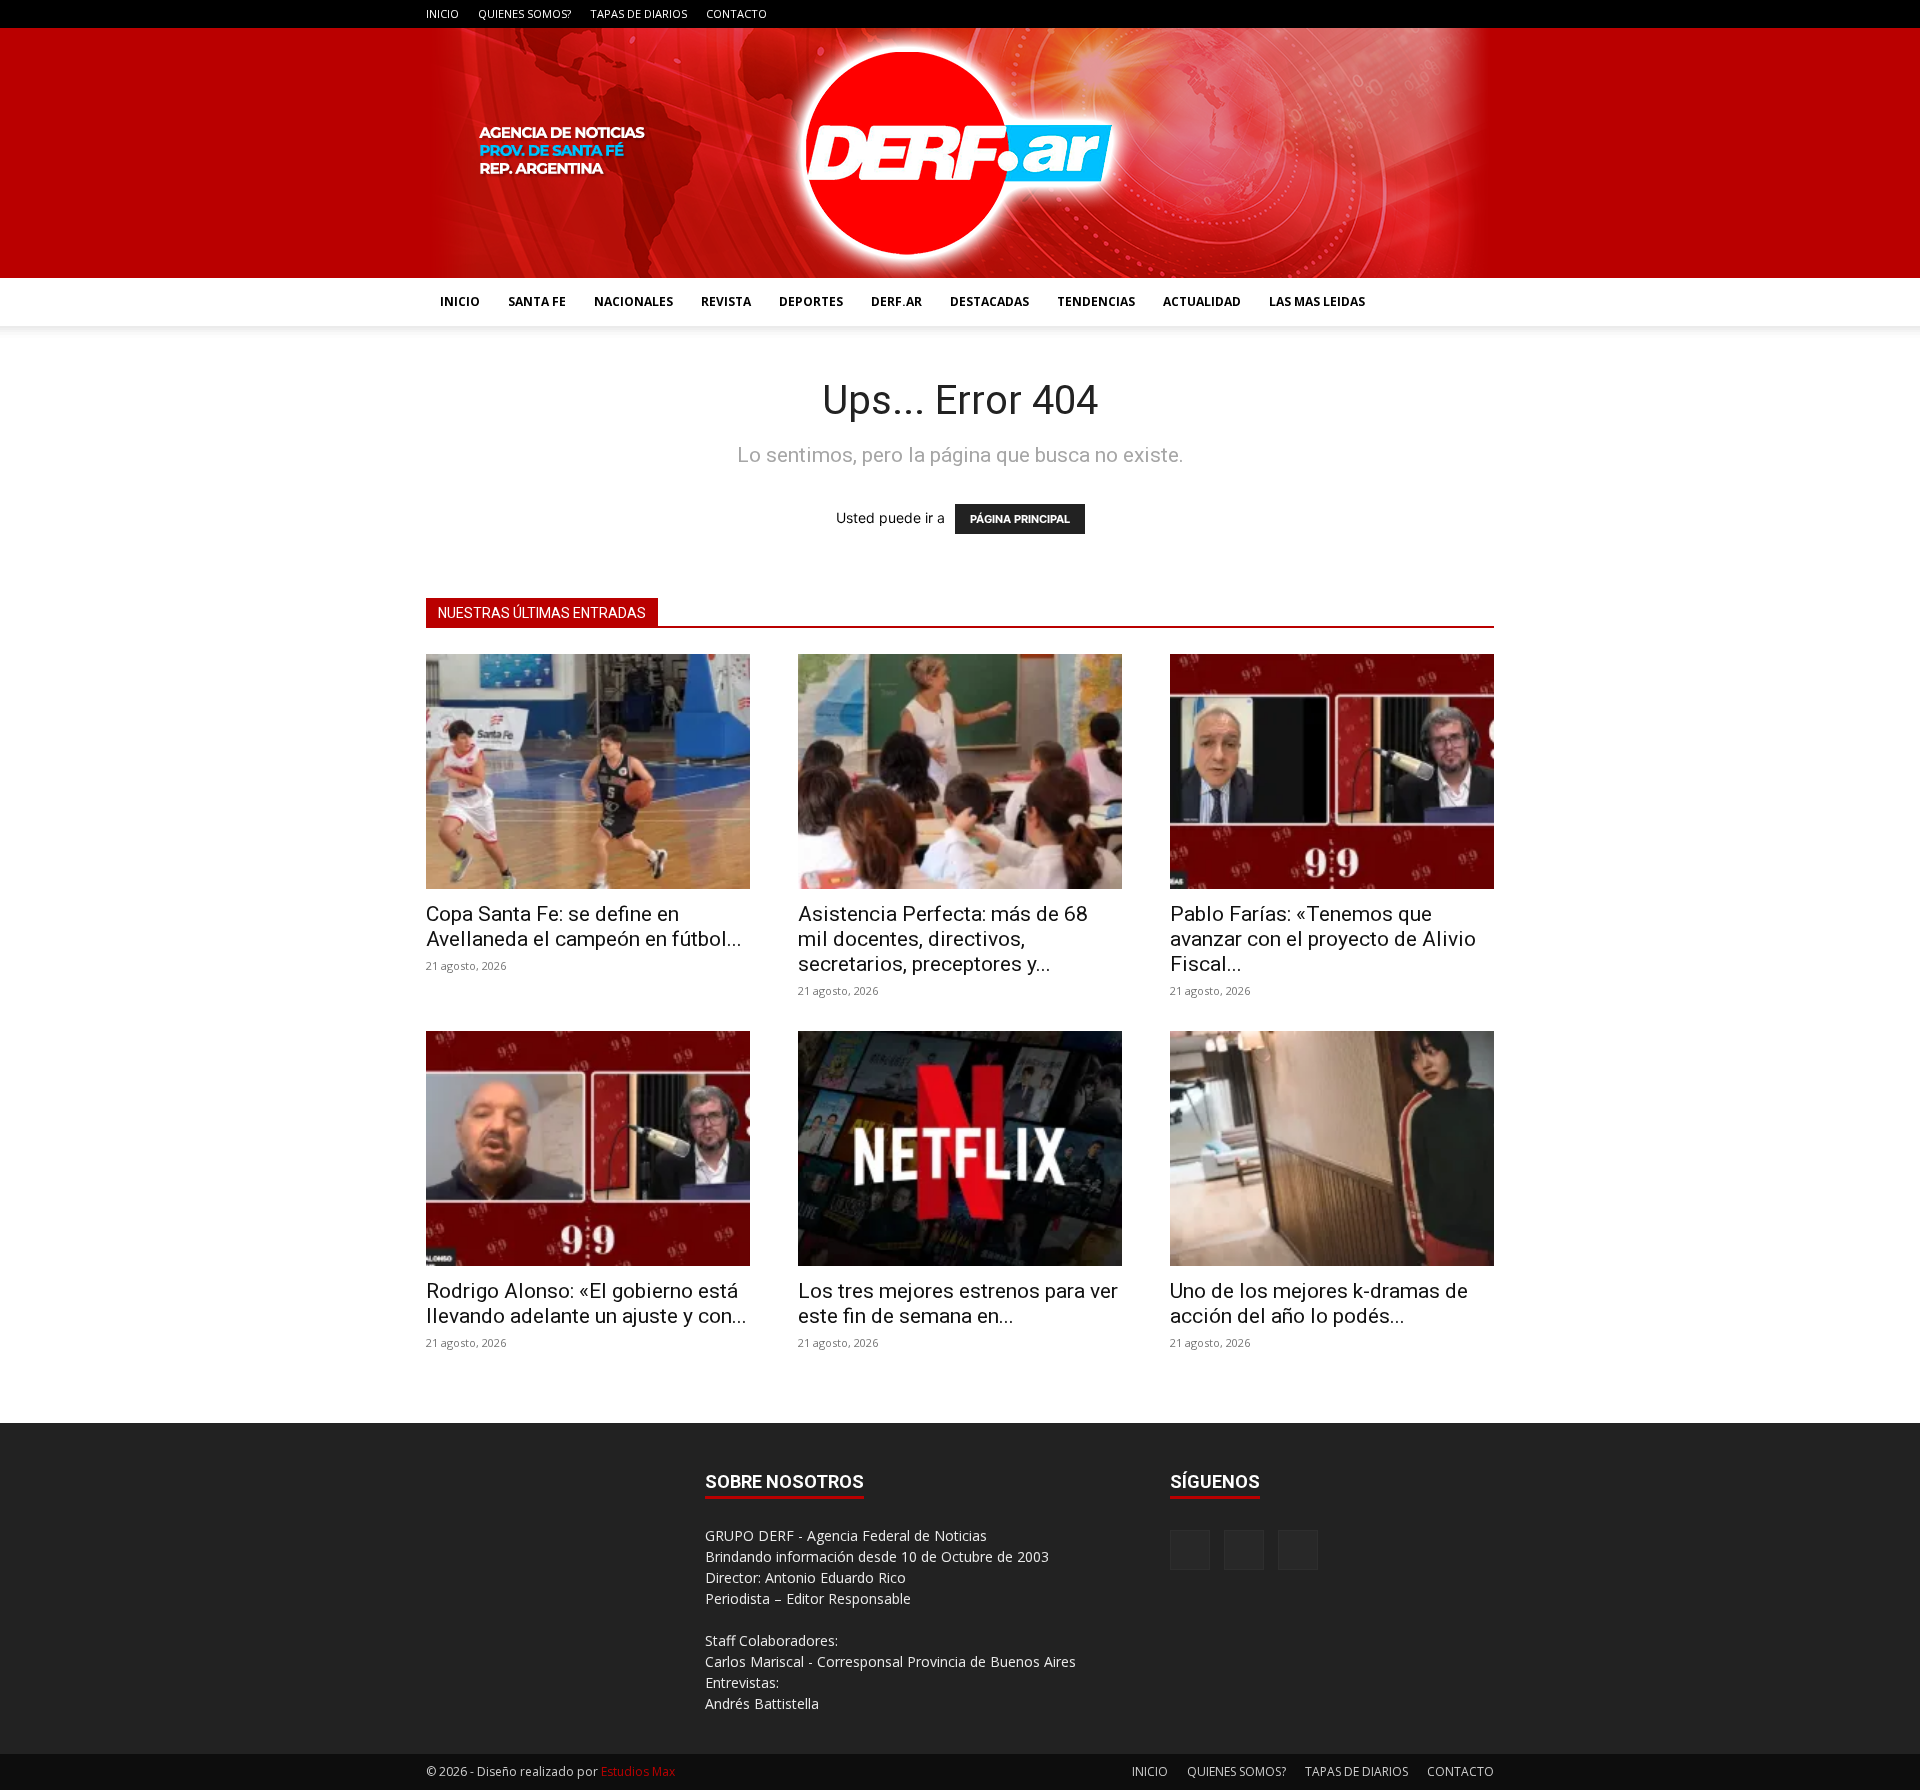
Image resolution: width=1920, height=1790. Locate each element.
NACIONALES (633, 301)
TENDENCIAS (1096, 301)
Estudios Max (638, 1771)
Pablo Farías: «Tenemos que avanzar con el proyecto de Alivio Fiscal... (1323, 939)
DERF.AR (896, 301)
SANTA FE (537, 301)
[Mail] (1446, 14)
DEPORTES (811, 301)
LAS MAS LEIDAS (1317, 301)
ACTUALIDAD (1202, 301)
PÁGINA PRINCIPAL (1020, 519)
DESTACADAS (989, 301)
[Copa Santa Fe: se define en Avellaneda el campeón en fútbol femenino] (588, 771)
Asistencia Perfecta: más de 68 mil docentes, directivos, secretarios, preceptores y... (943, 939)
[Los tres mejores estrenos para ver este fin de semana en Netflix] (960, 1148)
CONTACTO (736, 13)
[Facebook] (1413, 14)
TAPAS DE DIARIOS (638, 13)
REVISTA (726, 301)
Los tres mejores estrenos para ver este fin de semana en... (958, 1303)
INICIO (442, 13)
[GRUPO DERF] (960, 153)
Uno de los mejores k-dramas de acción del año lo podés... (1319, 1303)
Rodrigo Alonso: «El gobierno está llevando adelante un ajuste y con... (586, 1303)
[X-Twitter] (1479, 14)
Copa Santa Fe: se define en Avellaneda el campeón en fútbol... (584, 926)
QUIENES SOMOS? (524, 13)
